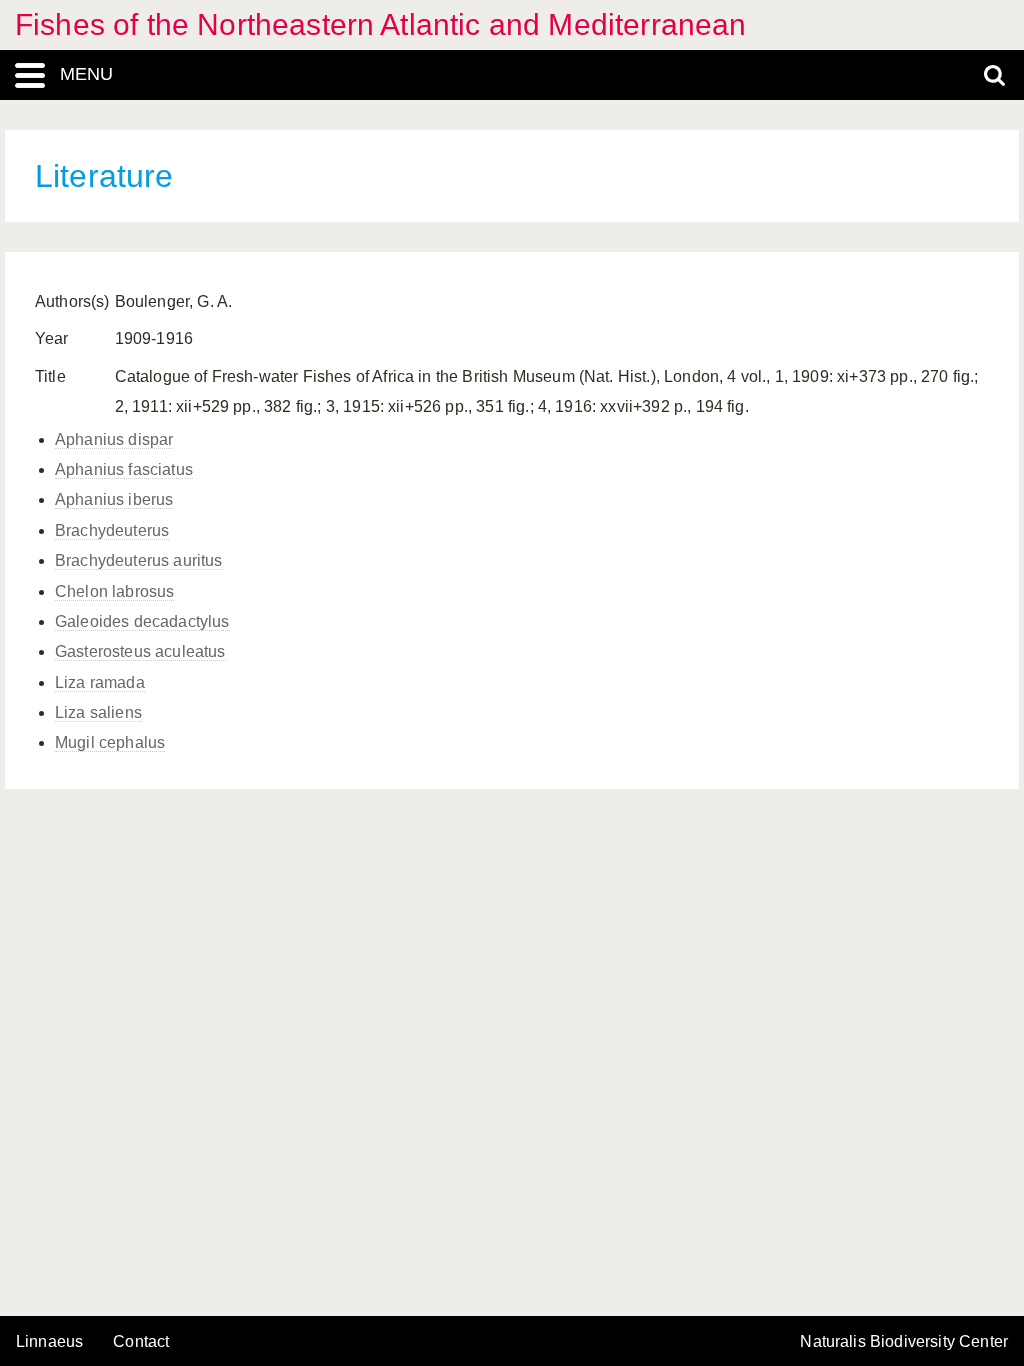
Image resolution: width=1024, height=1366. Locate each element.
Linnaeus (49, 1342)
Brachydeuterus (112, 530)
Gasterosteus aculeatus (140, 651)
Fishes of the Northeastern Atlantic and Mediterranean (380, 24)
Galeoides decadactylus (142, 621)
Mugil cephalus (110, 742)
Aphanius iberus (114, 499)
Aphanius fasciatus (124, 469)
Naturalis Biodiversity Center (904, 1342)
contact (141, 1341)
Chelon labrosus (114, 591)
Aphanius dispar (114, 439)
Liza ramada (100, 682)
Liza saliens (98, 712)
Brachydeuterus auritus (139, 560)
